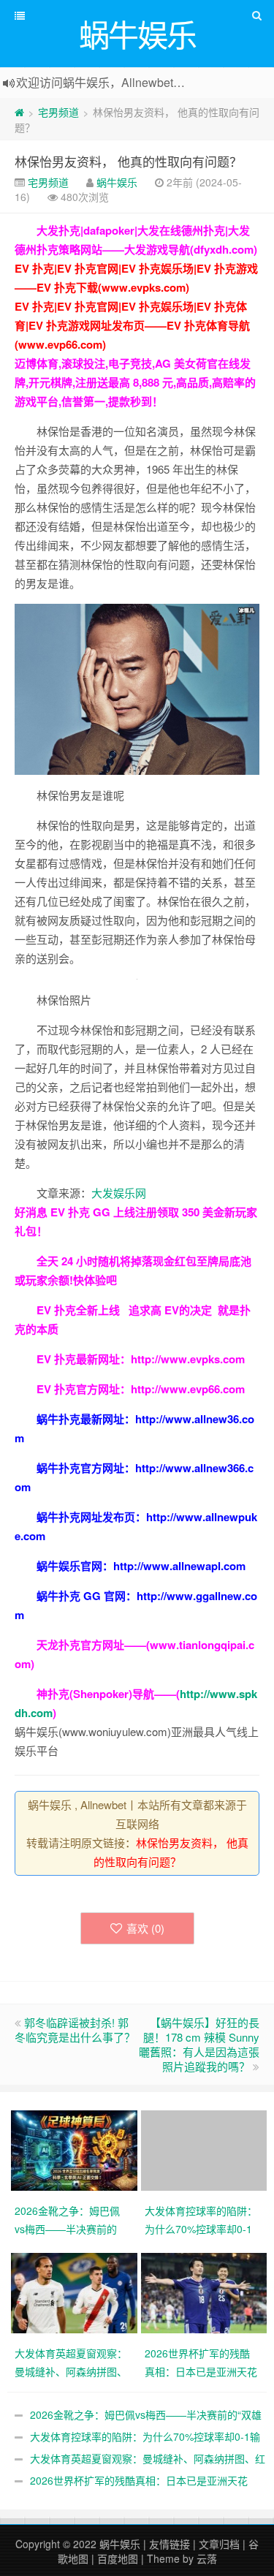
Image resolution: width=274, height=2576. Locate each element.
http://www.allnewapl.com (179, 1566)
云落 (207, 2558)
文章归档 (219, 2544)
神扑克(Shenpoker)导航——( (108, 1694)
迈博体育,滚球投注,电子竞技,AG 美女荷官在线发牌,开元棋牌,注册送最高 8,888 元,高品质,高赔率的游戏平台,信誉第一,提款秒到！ (135, 382)
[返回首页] (19, 112)
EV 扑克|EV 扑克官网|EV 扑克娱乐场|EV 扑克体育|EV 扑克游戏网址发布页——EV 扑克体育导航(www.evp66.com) (132, 325)
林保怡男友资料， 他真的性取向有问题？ (128, 161)
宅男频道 (58, 112)
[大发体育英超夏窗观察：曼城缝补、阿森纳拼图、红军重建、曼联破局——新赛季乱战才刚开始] (76, 2291)
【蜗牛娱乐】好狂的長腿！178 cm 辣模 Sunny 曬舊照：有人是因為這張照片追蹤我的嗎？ (199, 2044)
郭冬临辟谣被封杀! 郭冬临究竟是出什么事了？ (75, 2030)
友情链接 (170, 2544)
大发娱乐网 (119, 1193)
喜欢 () (145, 1928)
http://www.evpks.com (188, 1359)
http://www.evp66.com (188, 1389)
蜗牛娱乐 (117, 182)
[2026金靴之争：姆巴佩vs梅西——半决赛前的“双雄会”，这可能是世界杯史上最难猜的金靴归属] (76, 2148)
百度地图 (118, 2558)
